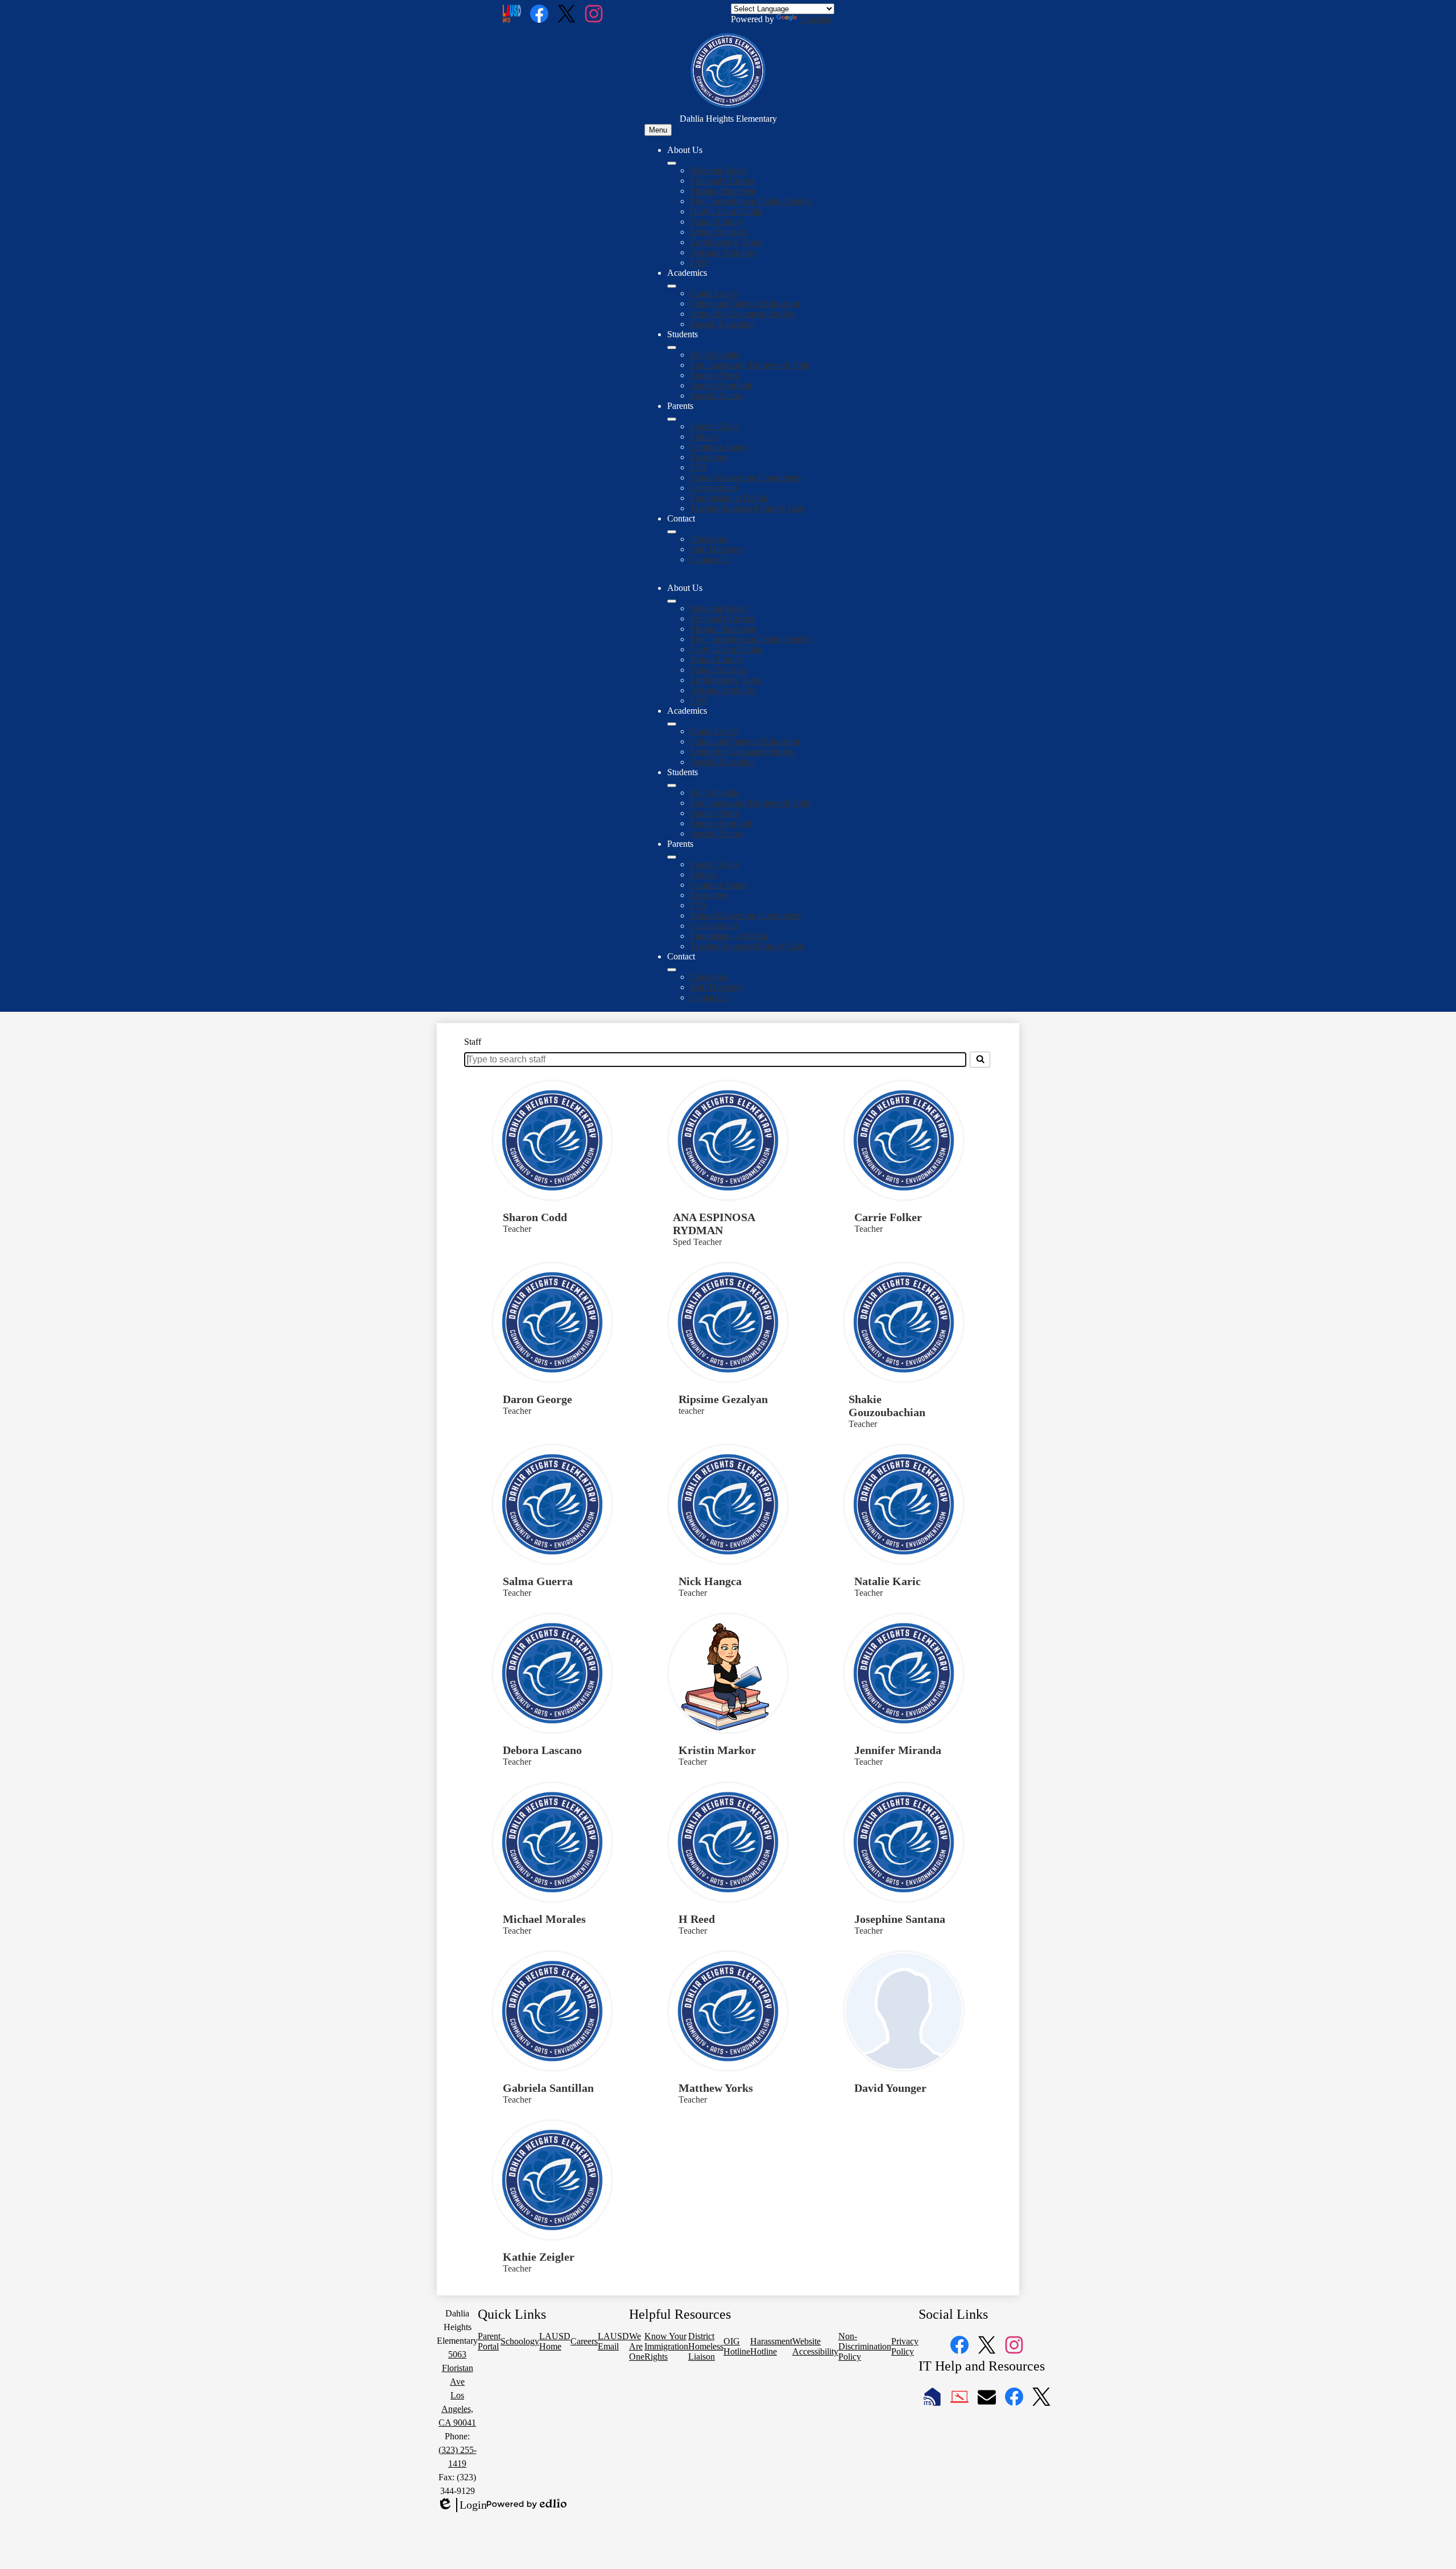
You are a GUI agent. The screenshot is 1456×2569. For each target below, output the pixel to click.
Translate (815, 19)
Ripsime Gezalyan (723, 1399)
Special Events (716, 396)
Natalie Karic (888, 1581)
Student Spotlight (721, 385)
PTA (698, 467)
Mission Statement (723, 191)
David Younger (890, 2088)
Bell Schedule (715, 355)
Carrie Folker (888, 1217)
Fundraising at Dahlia (729, 498)
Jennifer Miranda (898, 1750)
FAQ (699, 262)
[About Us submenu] (672, 163)
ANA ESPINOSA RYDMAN (714, 1224)
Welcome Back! (719, 170)
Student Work (715, 375)
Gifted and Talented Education (745, 303)
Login (462, 2505)
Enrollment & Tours (726, 242)
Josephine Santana (900, 1919)
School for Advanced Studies (742, 314)
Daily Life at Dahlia (726, 211)
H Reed (697, 1919)
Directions (708, 539)
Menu (658, 130)
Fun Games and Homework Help (750, 365)
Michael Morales (544, 1919)
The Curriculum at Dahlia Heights (751, 201)
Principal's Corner (722, 181)
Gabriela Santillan (548, 2088)
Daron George (537, 1399)
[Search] (980, 1060)
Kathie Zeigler (539, 2257)
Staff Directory (717, 549)
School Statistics (719, 232)
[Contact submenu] (672, 532)
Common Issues (719, 447)
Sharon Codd (535, 1217)
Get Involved (713, 488)
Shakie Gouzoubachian (887, 1406)
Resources (708, 457)
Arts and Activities (723, 252)
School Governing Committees (745, 477)
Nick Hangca (710, 1581)
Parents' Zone (714, 426)
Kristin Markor (717, 1750)
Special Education (722, 324)
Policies (704, 437)
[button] (672, 601)
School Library (717, 222)
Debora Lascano (542, 1750)
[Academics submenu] (672, 286)
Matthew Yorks (716, 2088)
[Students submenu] (672, 348)
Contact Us (710, 559)
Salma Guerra (538, 1581)
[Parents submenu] (672, 419)
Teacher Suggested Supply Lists (747, 508)
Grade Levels (714, 293)
